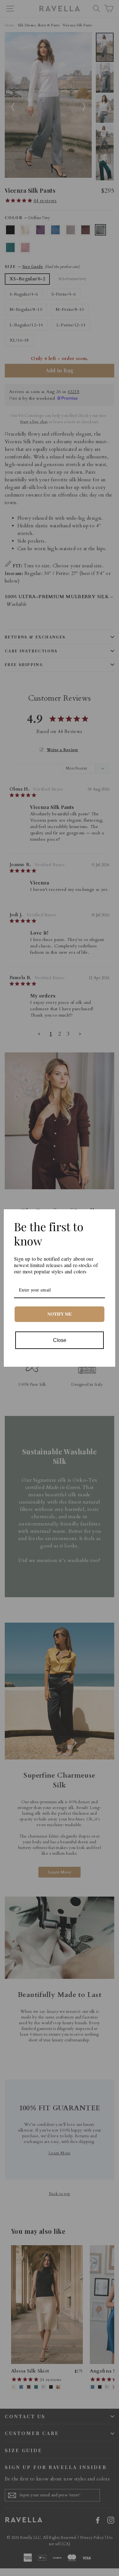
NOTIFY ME (60, 1314)
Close (60, 1340)
